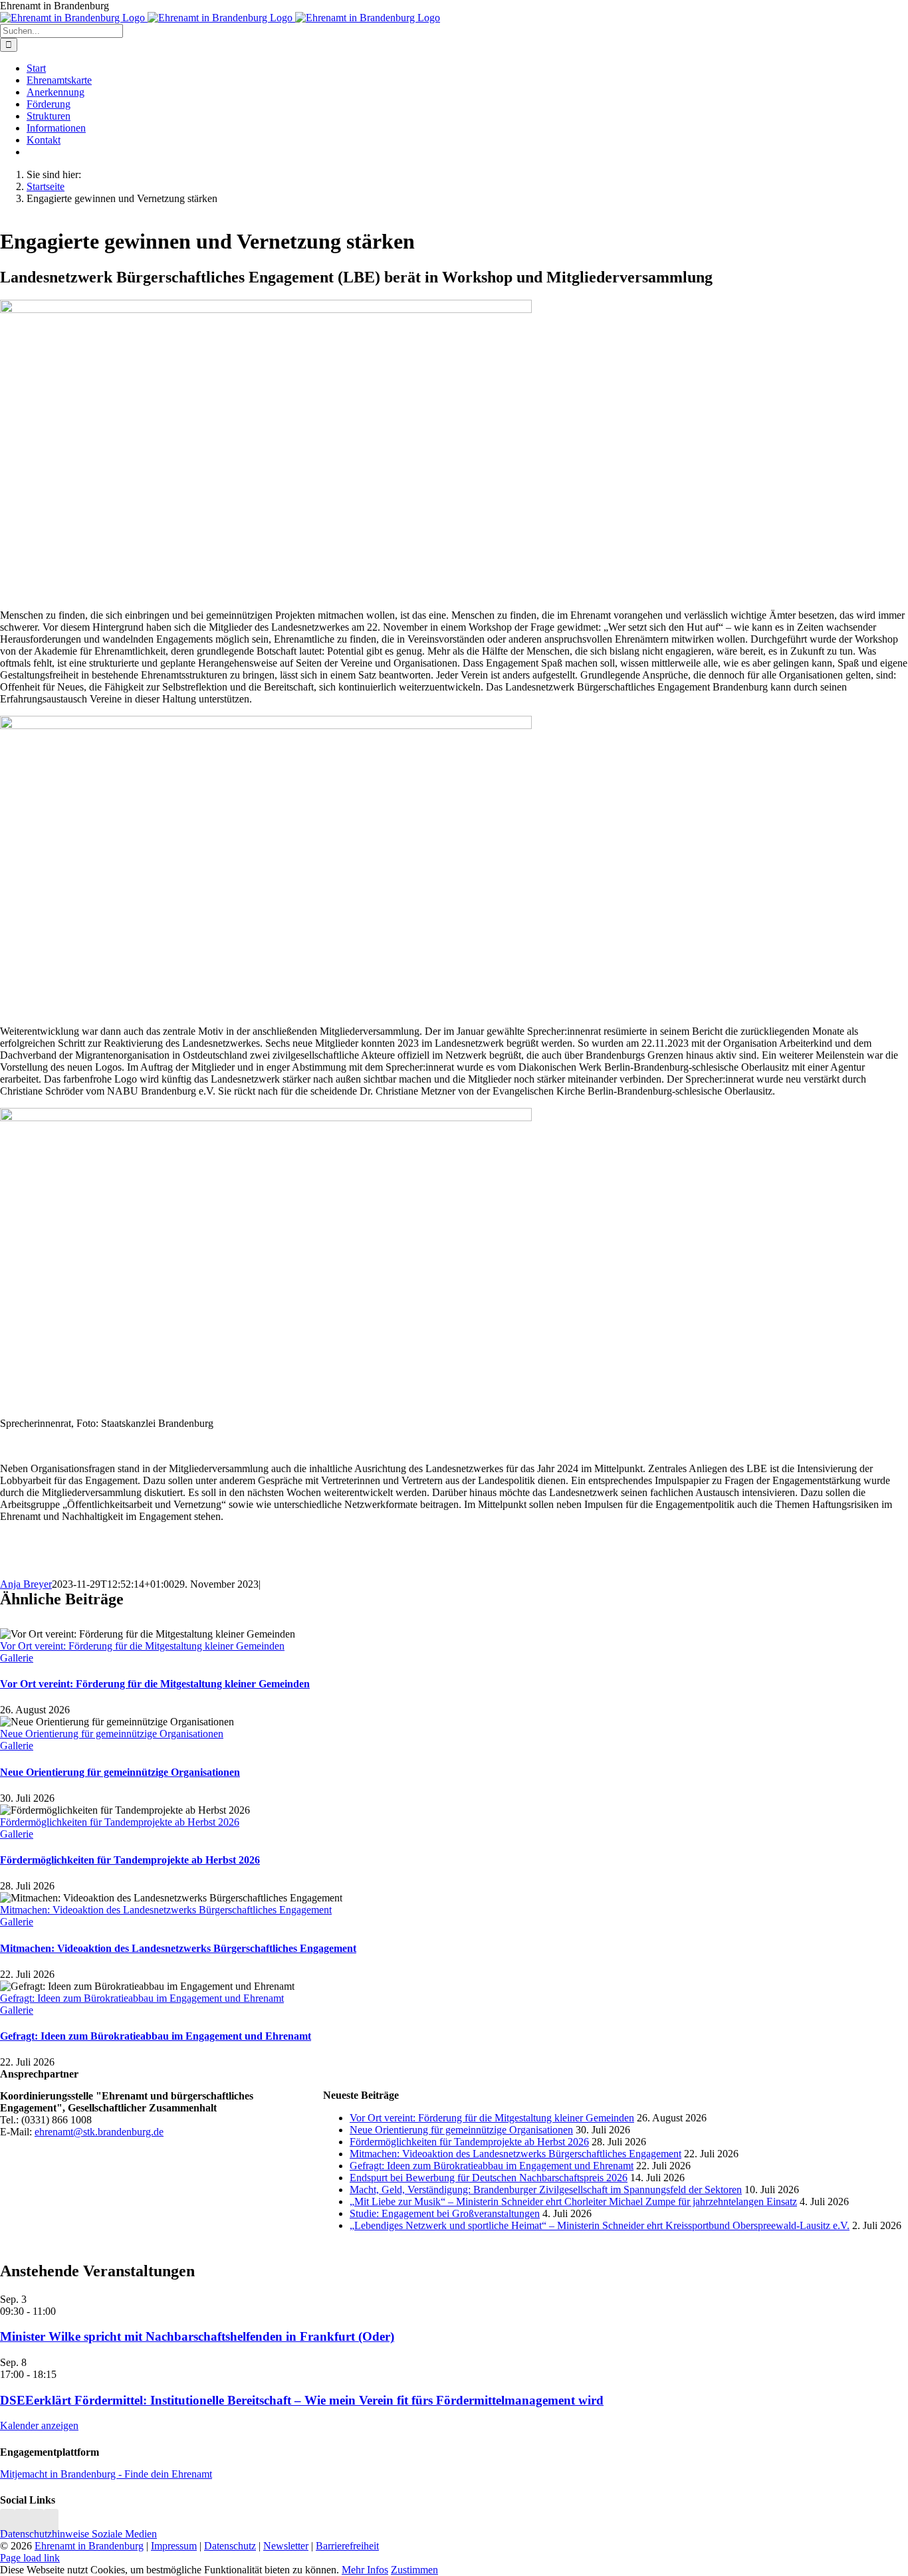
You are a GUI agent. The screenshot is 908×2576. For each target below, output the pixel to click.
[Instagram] (7, 2522)
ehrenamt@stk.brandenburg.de (99, 2132)
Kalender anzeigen (39, 2425)
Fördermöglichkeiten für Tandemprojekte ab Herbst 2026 (120, 1822)
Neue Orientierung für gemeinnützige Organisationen (112, 1734)
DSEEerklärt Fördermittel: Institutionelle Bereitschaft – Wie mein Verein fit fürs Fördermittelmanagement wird (302, 2400)
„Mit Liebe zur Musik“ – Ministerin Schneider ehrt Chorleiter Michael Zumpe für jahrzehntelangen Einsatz (573, 2201)
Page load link (30, 2558)
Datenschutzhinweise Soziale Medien (78, 2534)
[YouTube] (51, 2522)
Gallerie (17, 1658)
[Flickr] (37, 2522)
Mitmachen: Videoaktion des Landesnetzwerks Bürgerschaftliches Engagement (166, 1910)
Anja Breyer (26, 1584)
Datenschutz (230, 2546)
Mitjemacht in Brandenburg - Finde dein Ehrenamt (106, 2474)
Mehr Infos (365, 2570)
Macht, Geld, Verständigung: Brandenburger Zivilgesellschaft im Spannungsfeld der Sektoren (546, 2190)
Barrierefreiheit (347, 2546)
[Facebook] (22, 2522)
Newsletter (286, 2546)
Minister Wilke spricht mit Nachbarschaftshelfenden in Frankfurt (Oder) (197, 2336)
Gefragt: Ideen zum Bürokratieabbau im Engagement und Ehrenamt (142, 1998)
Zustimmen (414, 2570)
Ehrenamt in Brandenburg (89, 2546)
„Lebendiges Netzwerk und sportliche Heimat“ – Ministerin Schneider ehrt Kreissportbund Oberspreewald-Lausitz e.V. (600, 2225)
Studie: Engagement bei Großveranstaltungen (445, 2213)
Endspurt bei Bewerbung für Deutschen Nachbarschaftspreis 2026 (489, 2178)
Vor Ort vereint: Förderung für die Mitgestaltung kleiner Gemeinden (142, 1646)
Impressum (174, 2546)
